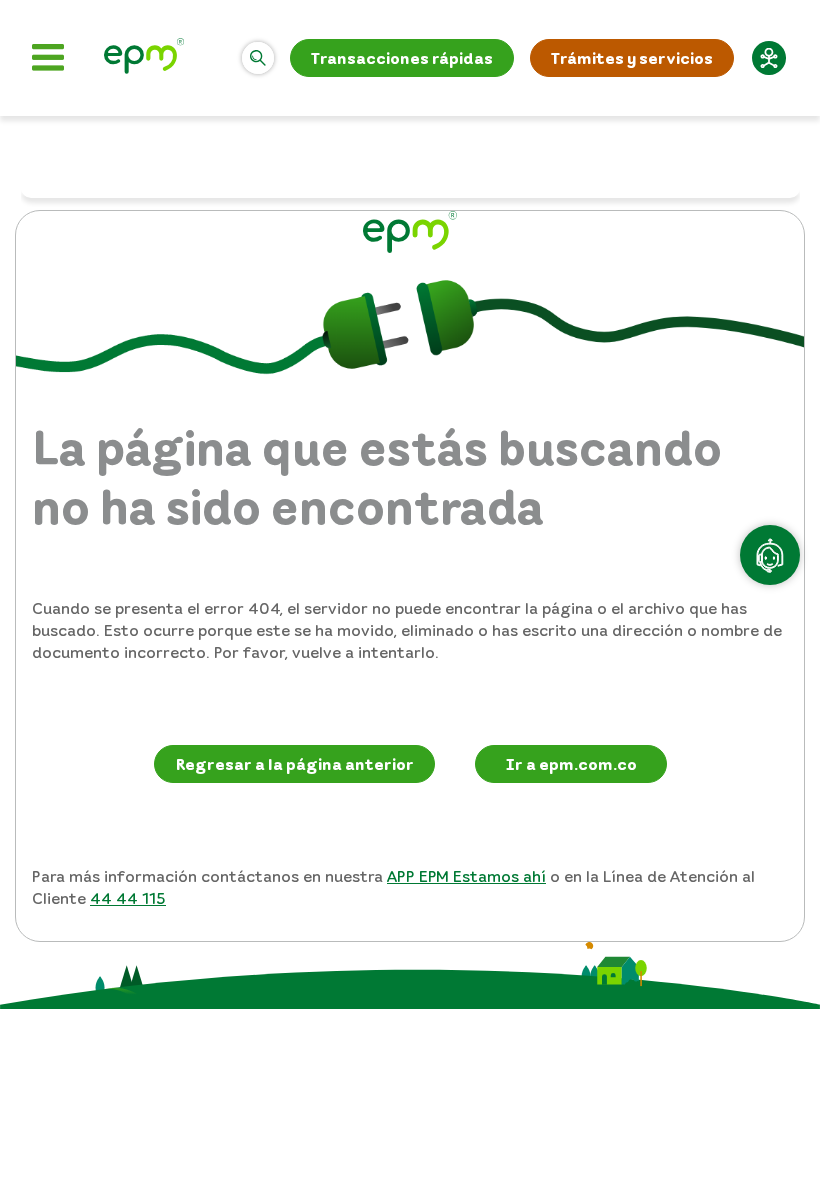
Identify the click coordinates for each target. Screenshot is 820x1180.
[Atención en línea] (770, 555)
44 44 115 (128, 898)
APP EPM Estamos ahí (466, 876)
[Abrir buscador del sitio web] (258, 58)
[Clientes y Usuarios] (144, 58)
